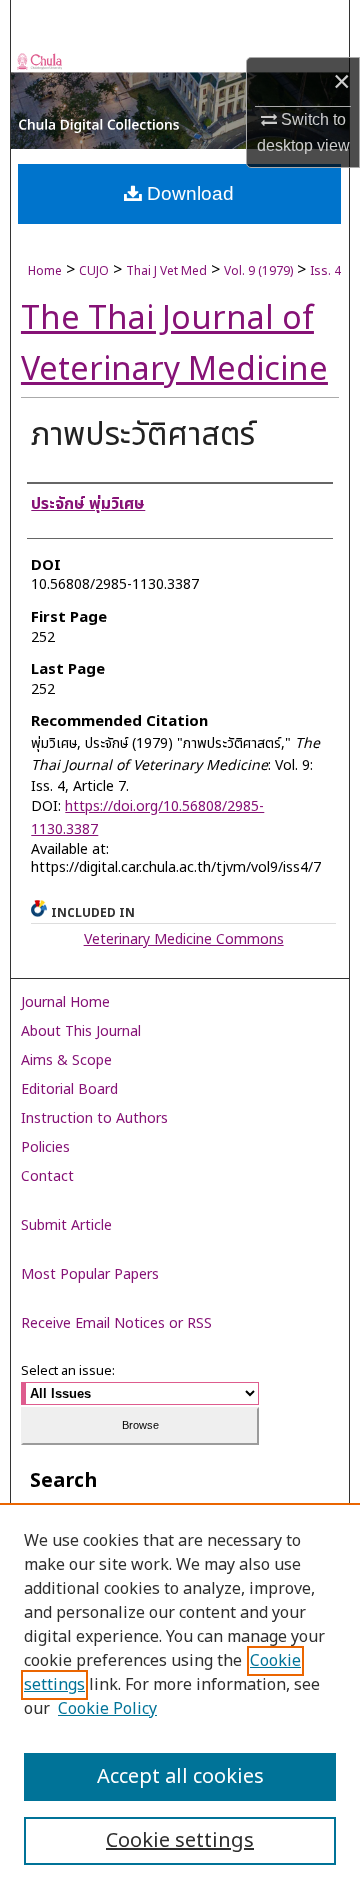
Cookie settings (180, 1841)
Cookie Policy (107, 1709)
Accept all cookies (180, 1777)
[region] (180, 1696)
